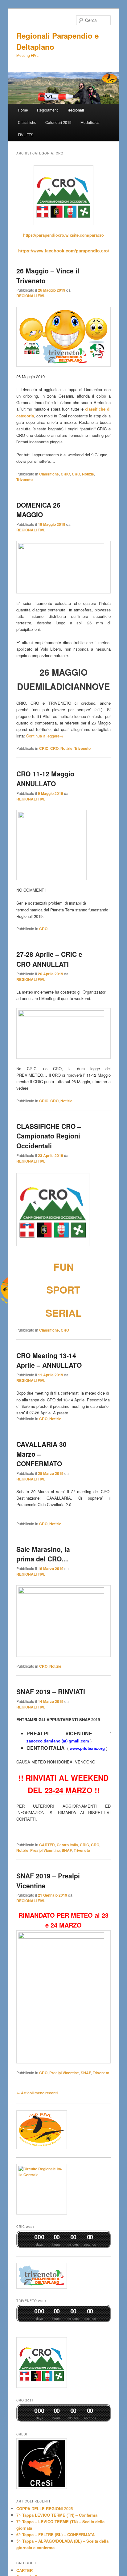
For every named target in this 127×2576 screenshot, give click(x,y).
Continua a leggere (45, 736)
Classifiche (27, 122)
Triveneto (25, 479)
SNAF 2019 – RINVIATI (51, 1691)
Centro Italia (67, 1845)
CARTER (47, 1845)
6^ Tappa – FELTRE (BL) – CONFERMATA (55, 2534)
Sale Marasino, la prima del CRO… (43, 1554)
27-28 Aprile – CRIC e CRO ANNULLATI (49, 959)
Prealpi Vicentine (45, 1850)
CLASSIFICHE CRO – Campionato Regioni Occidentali (49, 1136)
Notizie (88, 474)
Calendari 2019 (58, 122)
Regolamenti (48, 110)
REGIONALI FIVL (31, 296)
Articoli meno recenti (37, 2093)
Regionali (76, 110)
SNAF (67, 1850)
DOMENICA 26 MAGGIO (38, 510)
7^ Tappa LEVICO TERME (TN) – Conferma (57, 2515)
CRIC (65, 474)
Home (23, 110)
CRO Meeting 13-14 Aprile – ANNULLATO (49, 1360)
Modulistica (90, 122)
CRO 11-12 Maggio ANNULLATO (45, 779)
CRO (76, 474)
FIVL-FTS (26, 135)
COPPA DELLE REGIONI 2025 (45, 2508)
